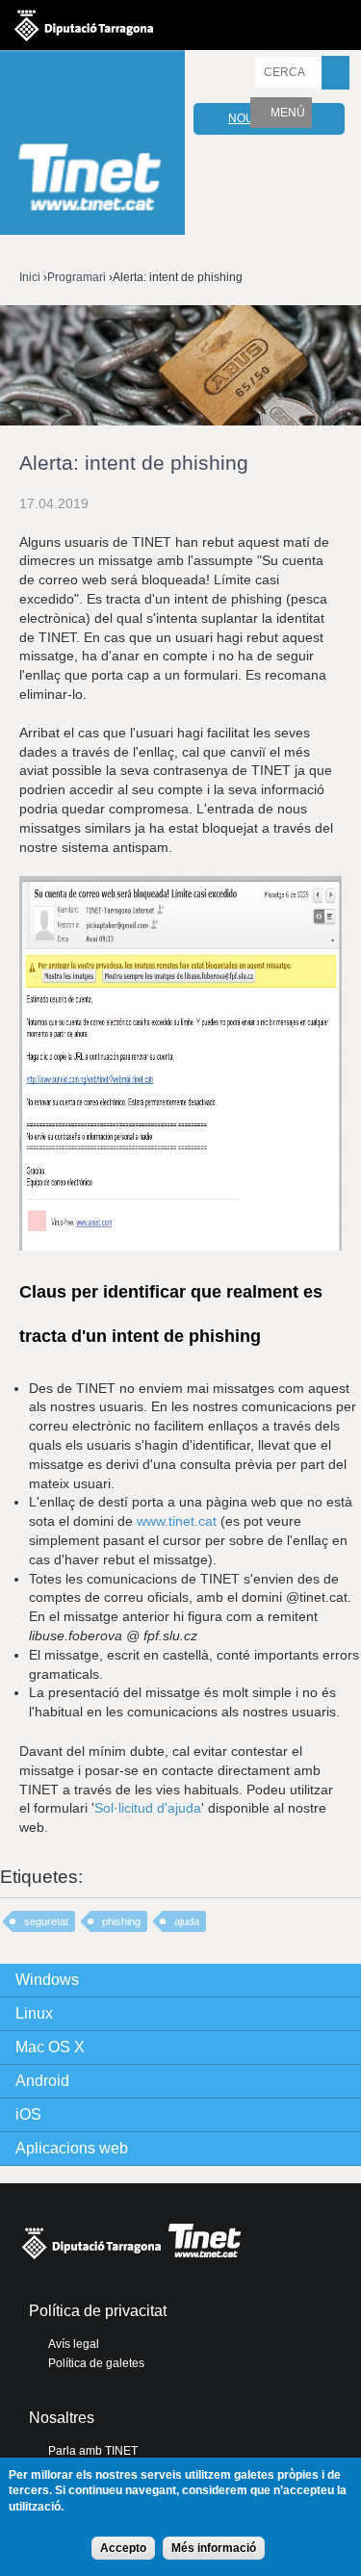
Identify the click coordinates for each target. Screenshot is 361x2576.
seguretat (46, 1921)
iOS (28, 2114)
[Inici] (92, 145)
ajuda (187, 1921)
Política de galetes (96, 2363)
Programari (77, 277)
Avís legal (74, 2344)
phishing (121, 1921)
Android (42, 2081)
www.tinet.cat (177, 1521)
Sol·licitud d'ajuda (148, 1808)
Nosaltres (62, 2418)
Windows (47, 1980)
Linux (34, 2013)
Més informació (214, 2548)
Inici (30, 277)
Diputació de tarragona (84, 25)
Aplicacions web (72, 2148)
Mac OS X (50, 2047)
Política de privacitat (98, 2311)
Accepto (123, 2548)
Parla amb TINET (93, 2451)
